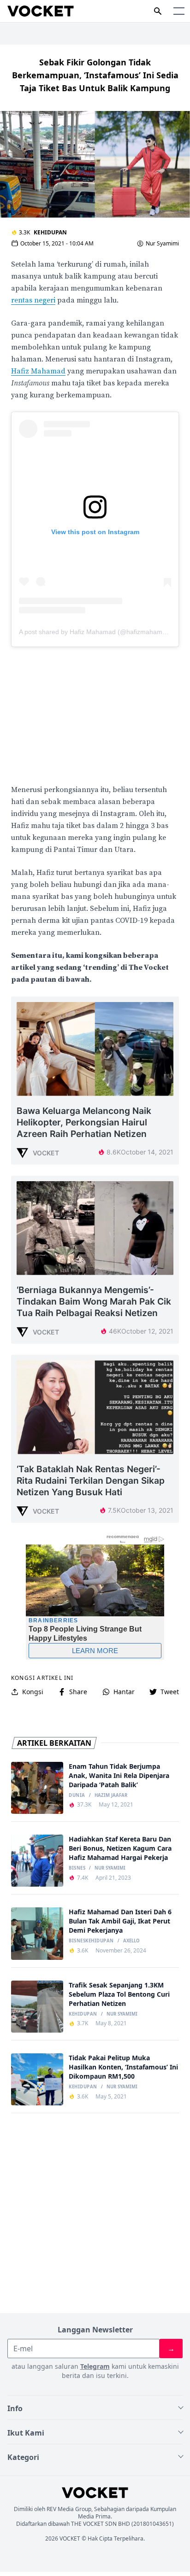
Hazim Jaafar (111, 1795)
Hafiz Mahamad (38, 371)
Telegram (95, 2366)
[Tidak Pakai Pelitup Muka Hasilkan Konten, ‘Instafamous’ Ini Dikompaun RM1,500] (37, 2079)
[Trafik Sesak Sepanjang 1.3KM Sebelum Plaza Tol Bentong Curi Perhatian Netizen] (37, 2007)
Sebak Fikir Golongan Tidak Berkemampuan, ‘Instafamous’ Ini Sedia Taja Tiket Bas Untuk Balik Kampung (95, 75)
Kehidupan (50, 232)
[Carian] (158, 11)
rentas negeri (33, 300)
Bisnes (77, 1868)
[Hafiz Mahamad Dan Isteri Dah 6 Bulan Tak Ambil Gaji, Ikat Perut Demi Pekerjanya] (37, 1933)
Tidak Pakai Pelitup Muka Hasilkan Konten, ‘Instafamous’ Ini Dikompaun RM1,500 (123, 2067)
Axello (131, 1941)
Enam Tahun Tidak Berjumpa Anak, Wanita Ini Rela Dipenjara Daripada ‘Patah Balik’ (119, 1775)
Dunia (77, 1795)
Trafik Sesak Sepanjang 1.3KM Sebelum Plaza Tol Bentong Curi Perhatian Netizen (119, 1994)
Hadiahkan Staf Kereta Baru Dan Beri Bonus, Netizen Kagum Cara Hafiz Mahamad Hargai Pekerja (120, 1848)
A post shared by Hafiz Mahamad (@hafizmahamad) (95, 632)
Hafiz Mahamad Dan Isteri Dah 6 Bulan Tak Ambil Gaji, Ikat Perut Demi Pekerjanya (120, 1921)
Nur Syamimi (162, 244)
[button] (179, 11)
